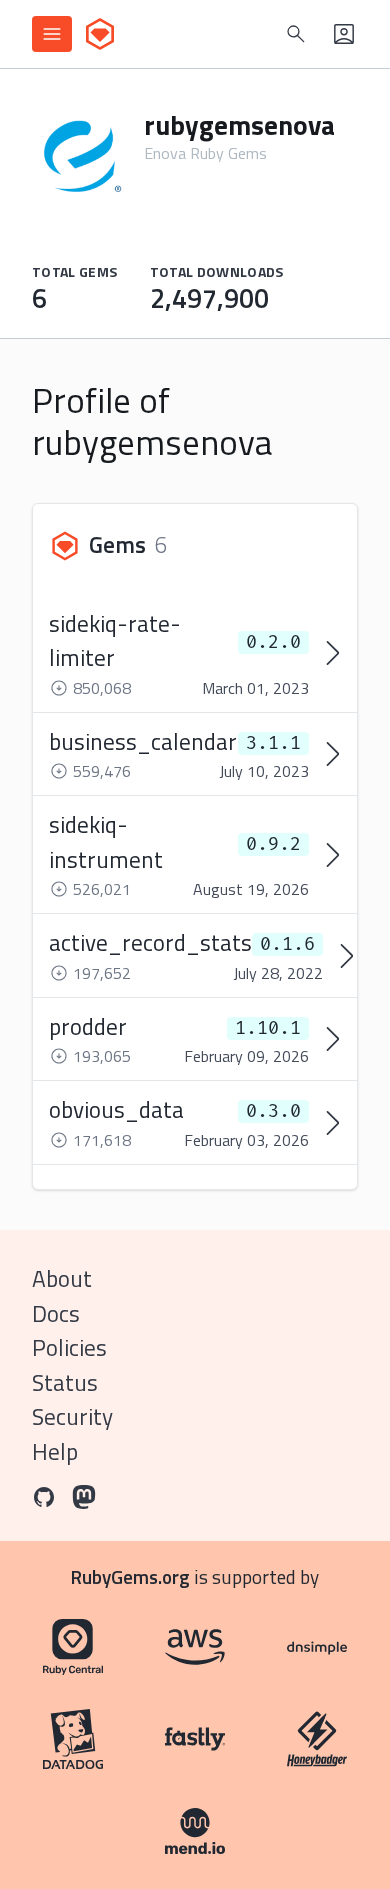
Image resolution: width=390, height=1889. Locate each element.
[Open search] (296, 34)
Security (72, 1416)
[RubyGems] (100, 34)
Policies (69, 1347)
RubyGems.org (130, 1576)
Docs (56, 1313)
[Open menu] (52, 34)
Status (65, 1382)
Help (55, 1451)
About (62, 1278)
